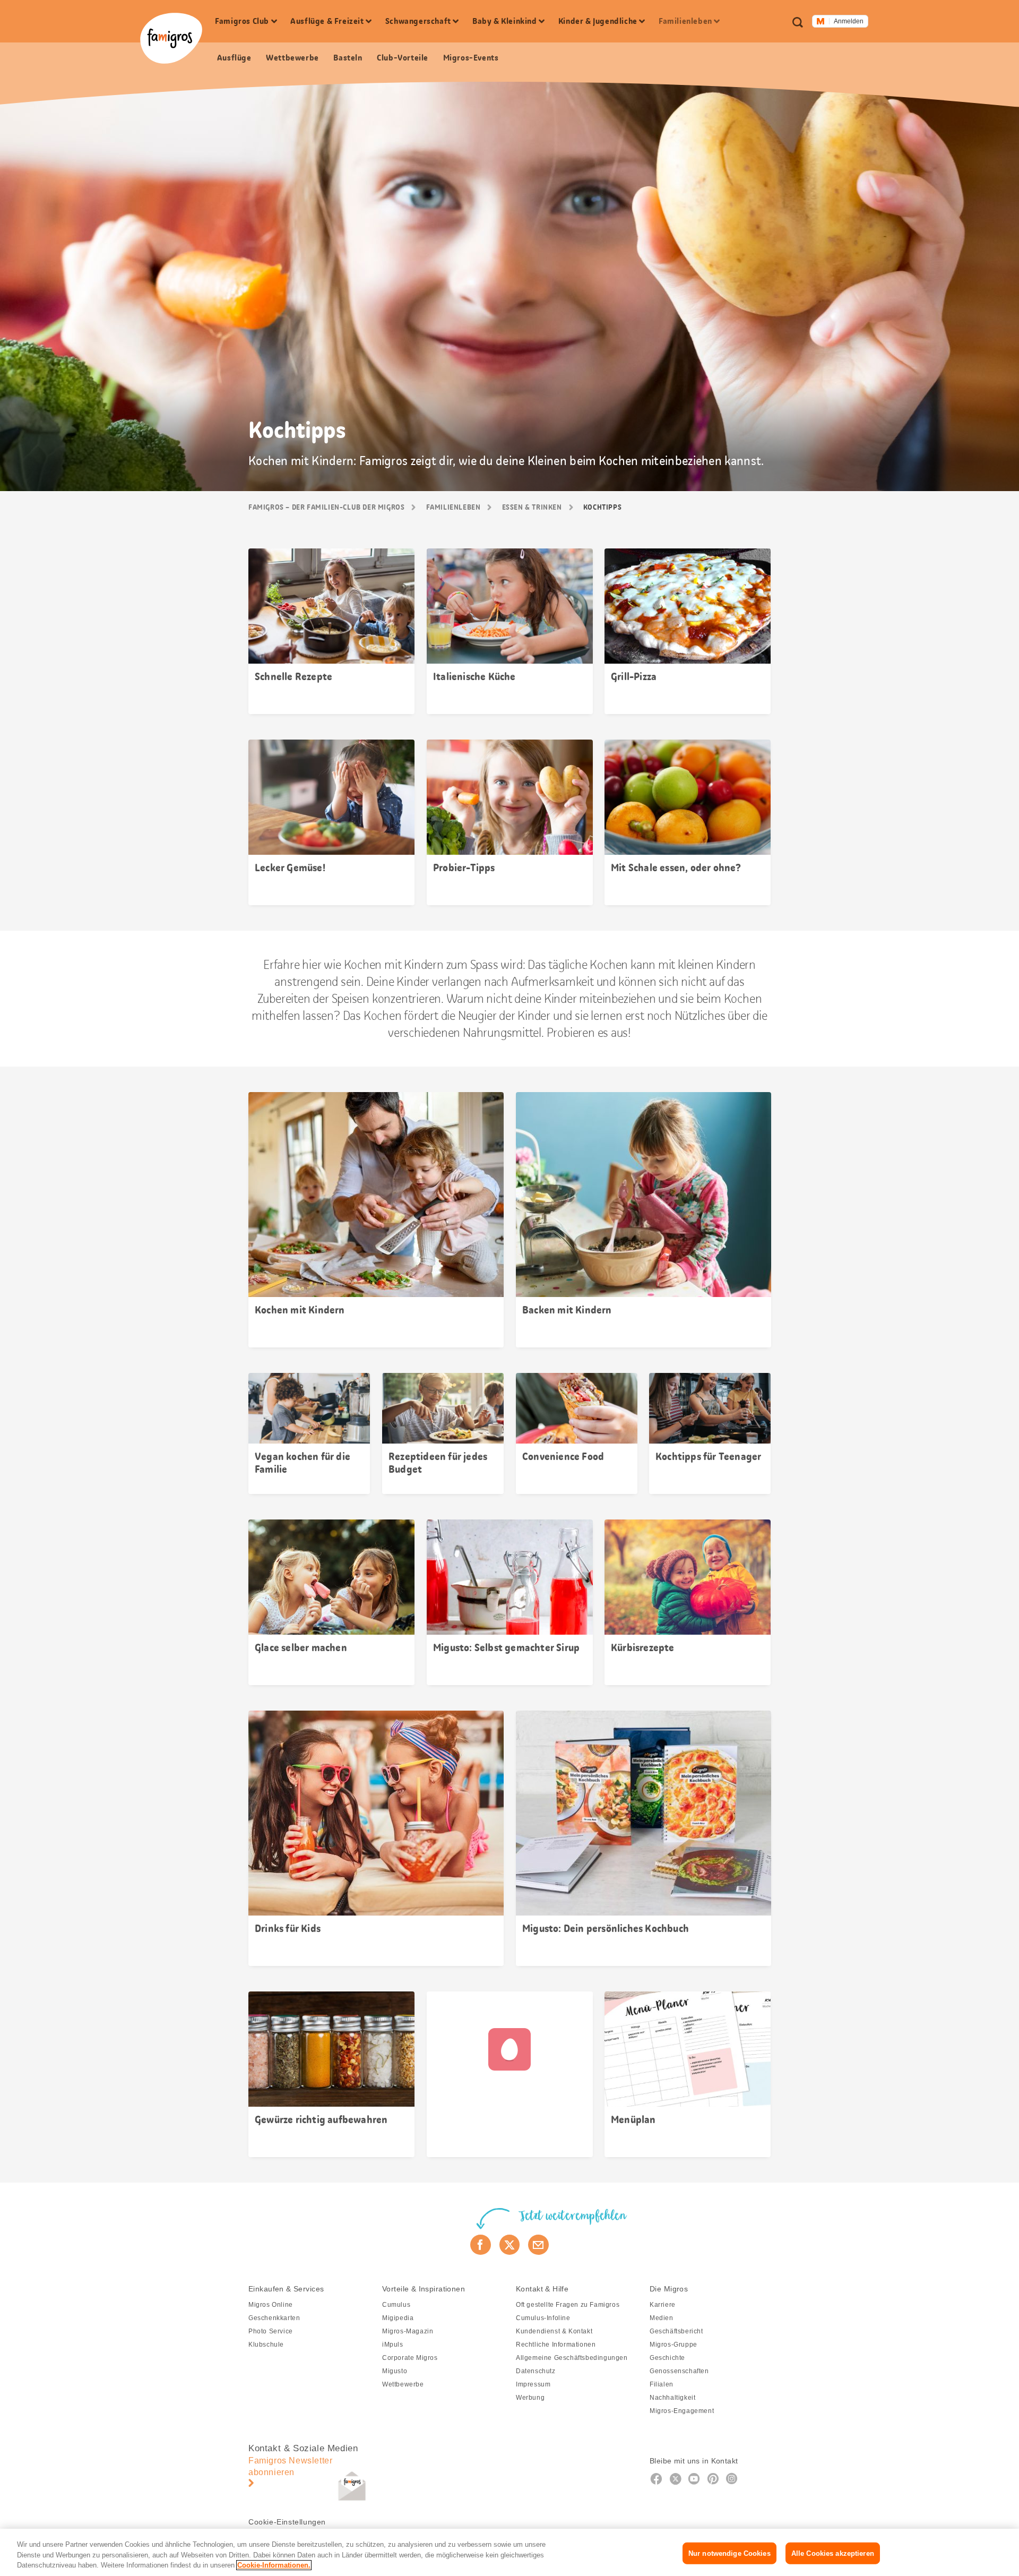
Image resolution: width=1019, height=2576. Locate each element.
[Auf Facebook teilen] (481, 2245)
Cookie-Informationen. (274, 2565)
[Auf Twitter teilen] (510, 2245)
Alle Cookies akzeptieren (833, 2553)
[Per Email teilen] (538, 2245)
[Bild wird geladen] (510, 2074)
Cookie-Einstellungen (287, 2522)
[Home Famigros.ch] (171, 38)
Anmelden (849, 21)
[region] (509, 2552)
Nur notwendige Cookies (729, 2553)
